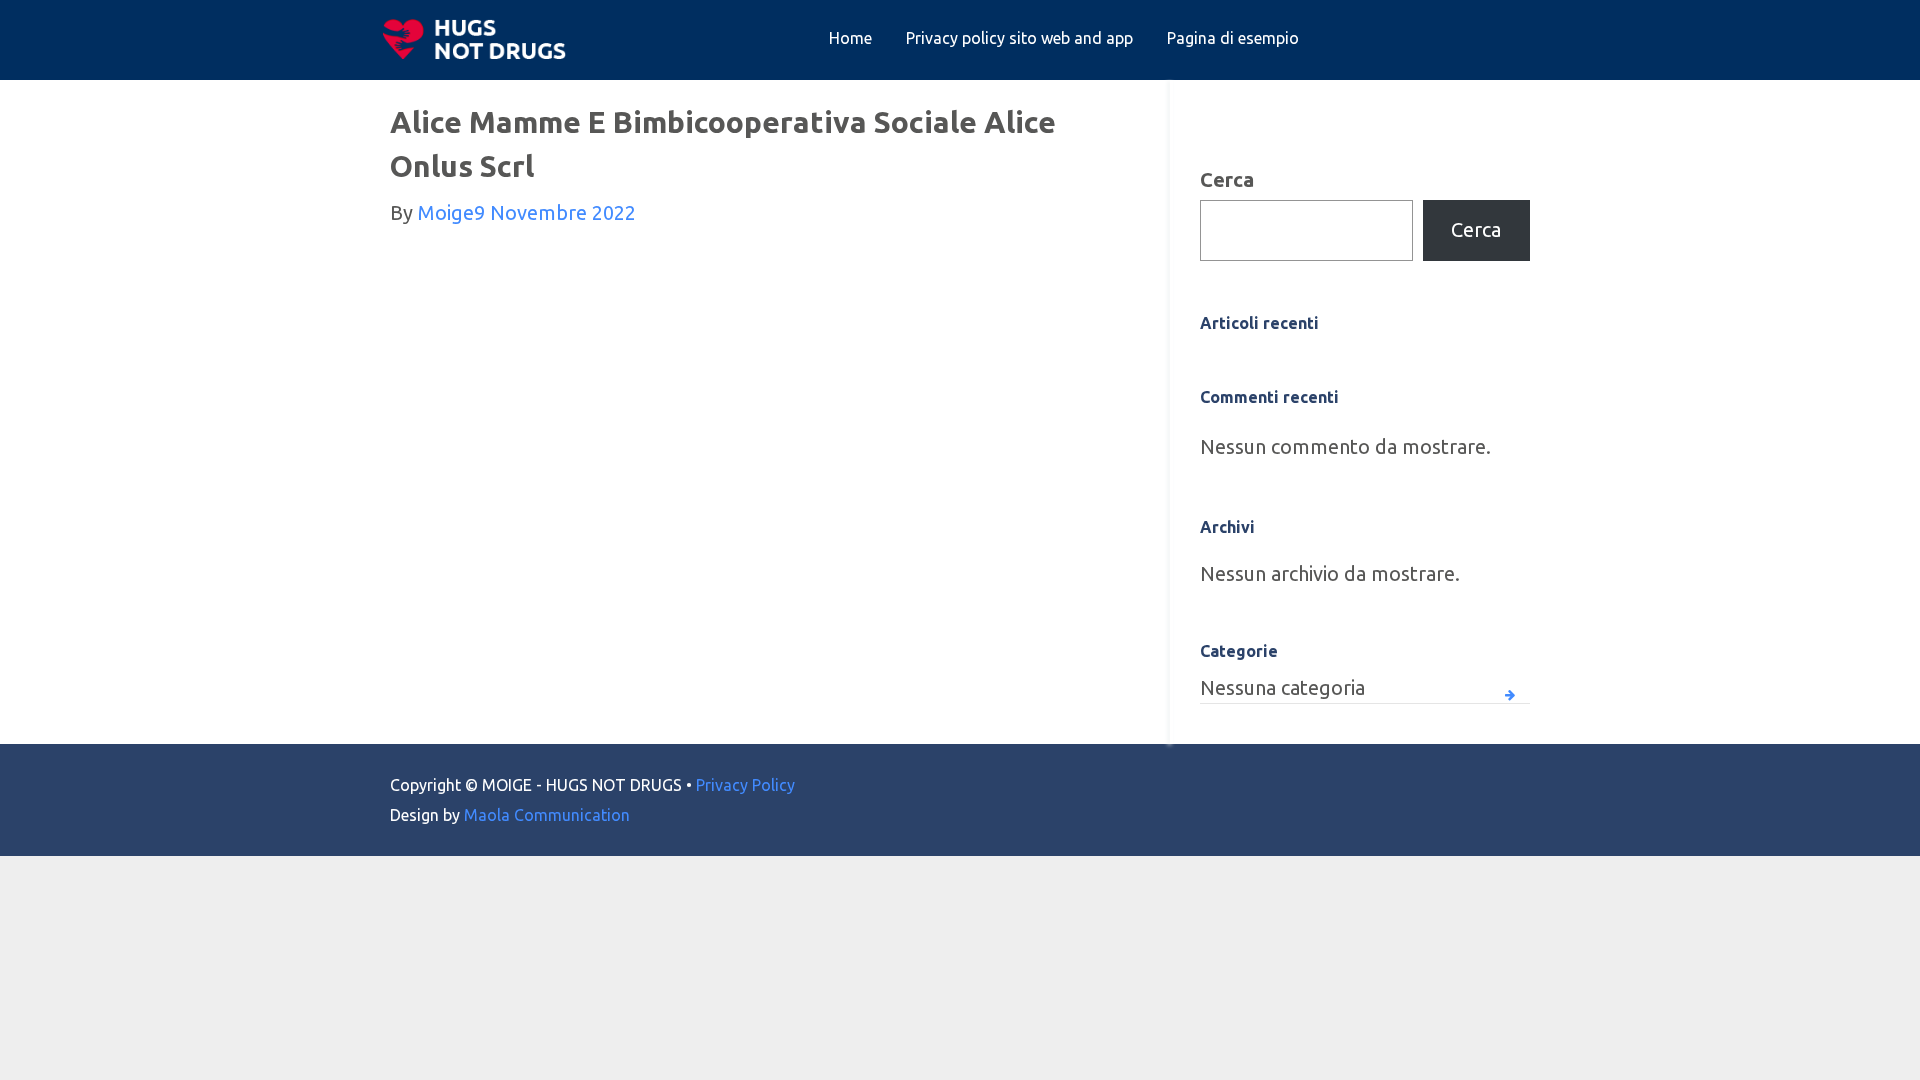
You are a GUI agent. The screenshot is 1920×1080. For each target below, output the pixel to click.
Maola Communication (547, 815)
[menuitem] (850, 39)
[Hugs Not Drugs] (479, 39)
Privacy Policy (745, 785)
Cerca (1227, 179)
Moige (446, 212)
